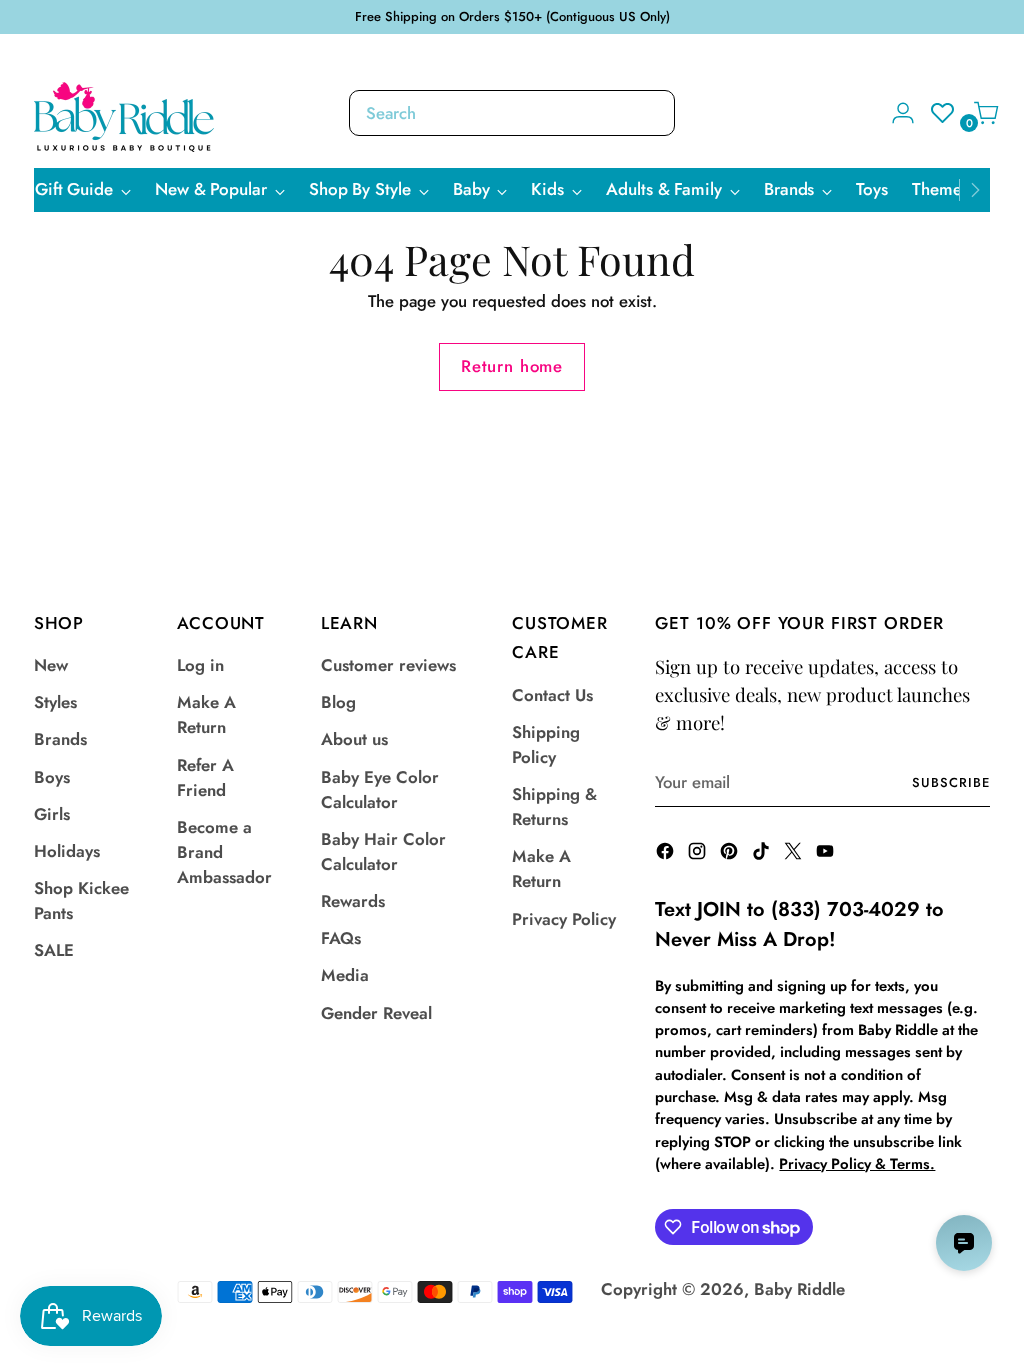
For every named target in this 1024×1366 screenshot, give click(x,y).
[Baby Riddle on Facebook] (667, 854)
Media (345, 975)
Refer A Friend (205, 777)
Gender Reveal (376, 1013)
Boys (52, 777)
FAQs (341, 938)
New (51, 665)
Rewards (353, 901)
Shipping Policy (546, 744)
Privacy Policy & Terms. (857, 1164)
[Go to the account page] (895, 113)
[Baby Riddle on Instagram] (699, 854)
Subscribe (951, 782)
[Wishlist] (937, 113)
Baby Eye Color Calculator (380, 789)
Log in (200, 665)
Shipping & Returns (554, 806)
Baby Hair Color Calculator (383, 851)
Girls (52, 814)
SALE (54, 950)
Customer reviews (388, 665)
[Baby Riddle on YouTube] (827, 854)
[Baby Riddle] (124, 117)
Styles (55, 702)
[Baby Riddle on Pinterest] (731, 854)
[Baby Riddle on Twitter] (795, 854)
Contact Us (552, 695)
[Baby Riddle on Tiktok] (763, 854)
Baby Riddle (799, 1289)
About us (354, 739)
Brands (60, 739)
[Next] (975, 190)
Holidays (67, 851)
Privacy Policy (564, 919)
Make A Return (206, 714)
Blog (338, 702)
